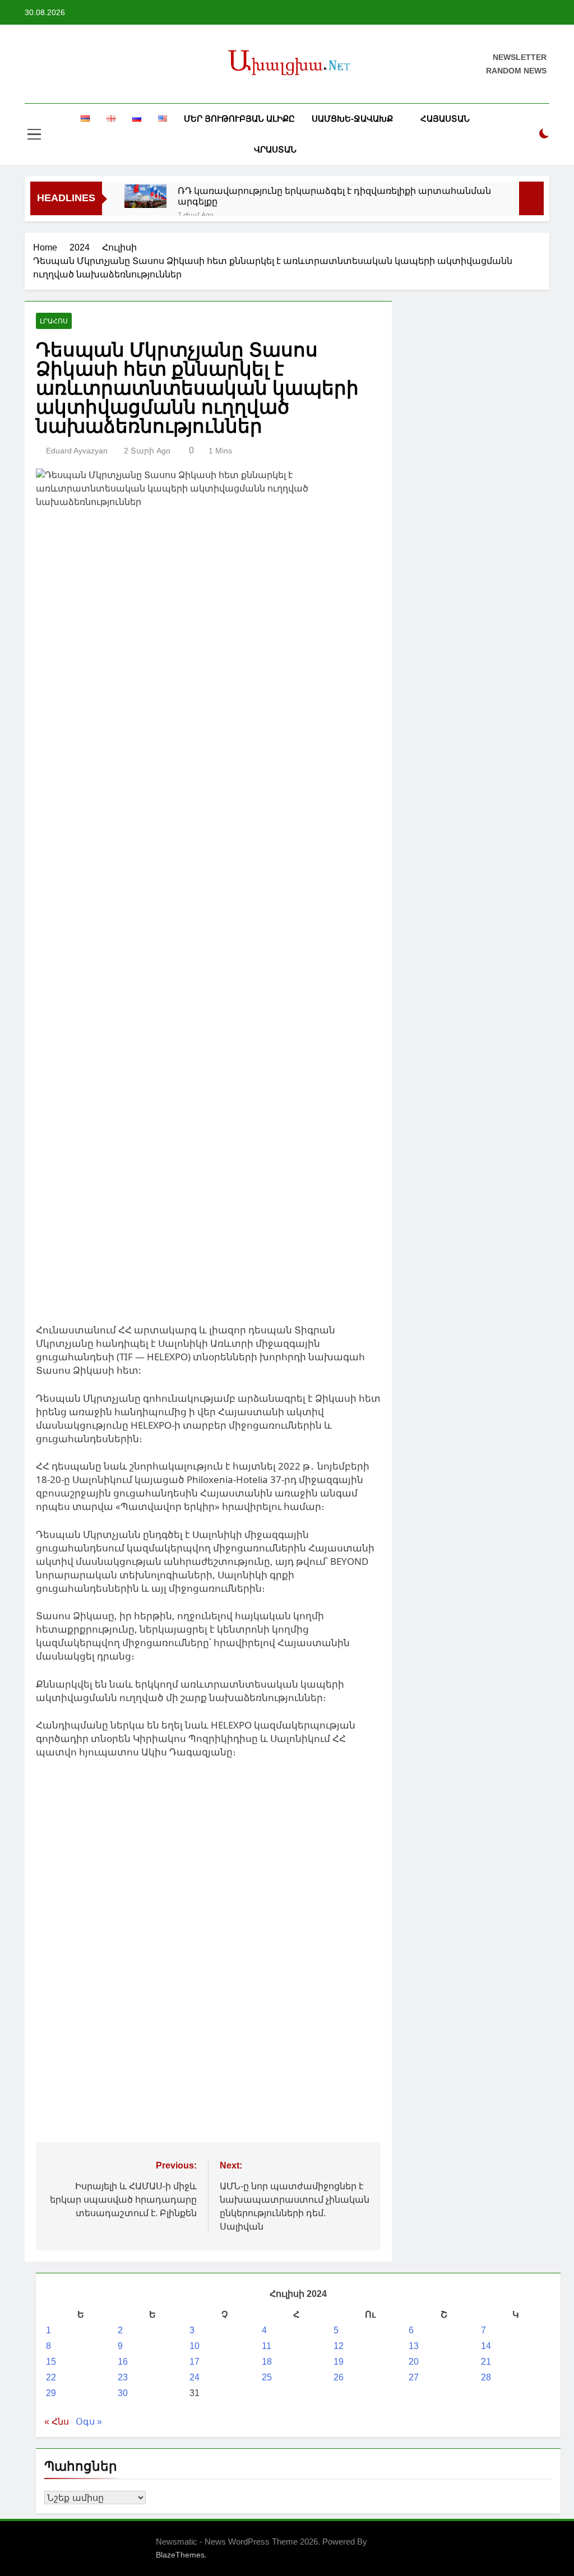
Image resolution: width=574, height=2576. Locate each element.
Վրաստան (275, 149)
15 (51, 2362)
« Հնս (57, 2422)
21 (486, 2362)
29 (51, 2393)
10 (195, 2346)
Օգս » (89, 2422)
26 (339, 2377)
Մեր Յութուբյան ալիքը (239, 119)
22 (51, 2377)
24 (195, 2377)
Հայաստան (445, 119)
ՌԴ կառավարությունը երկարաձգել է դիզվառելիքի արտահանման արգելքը (334, 196)
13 (414, 2346)
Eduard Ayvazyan (77, 451)
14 (486, 2346)
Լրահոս (54, 321)
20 (414, 2362)
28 (486, 2377)
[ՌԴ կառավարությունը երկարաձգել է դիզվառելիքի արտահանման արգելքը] (145, 196)
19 (339, 2362)
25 (267, 2377)
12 (339, 2346)
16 (123, 2362)
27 (414, 2377)
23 (123, 2377)
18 (267, 2362)
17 (195, 2362)
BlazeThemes (180, 2555)
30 (123, 2393)
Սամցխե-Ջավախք (352, 119)
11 (267, 2346)
